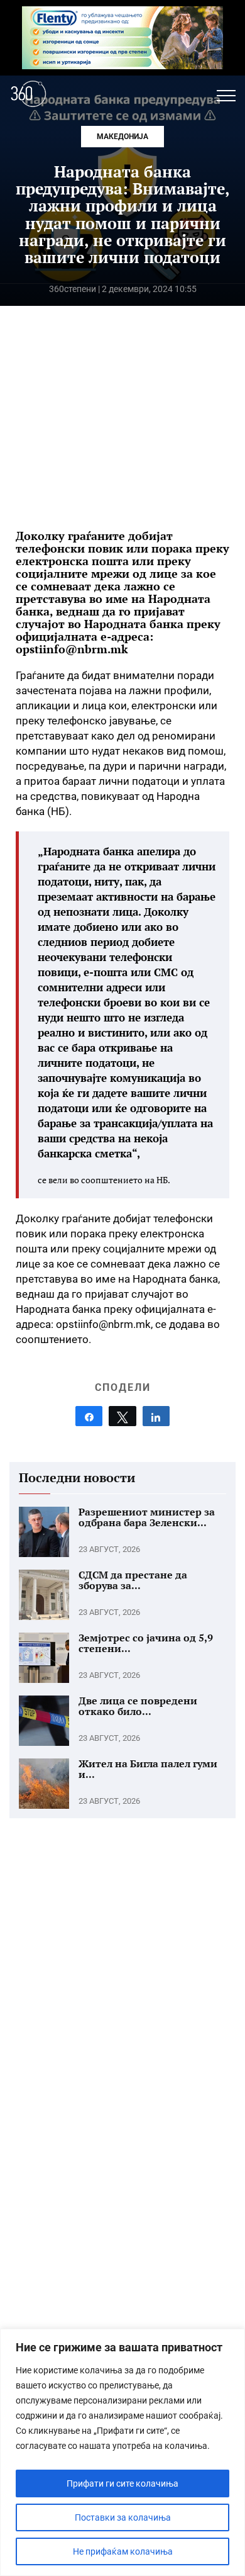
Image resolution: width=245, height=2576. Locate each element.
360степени (73, 289)
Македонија (122, 137)
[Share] (89, 1416)
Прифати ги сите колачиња (122, 2483)
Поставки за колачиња (123, 2517)
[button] (226, 96)
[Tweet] (122, 1416)
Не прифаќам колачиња (123, 2551)
